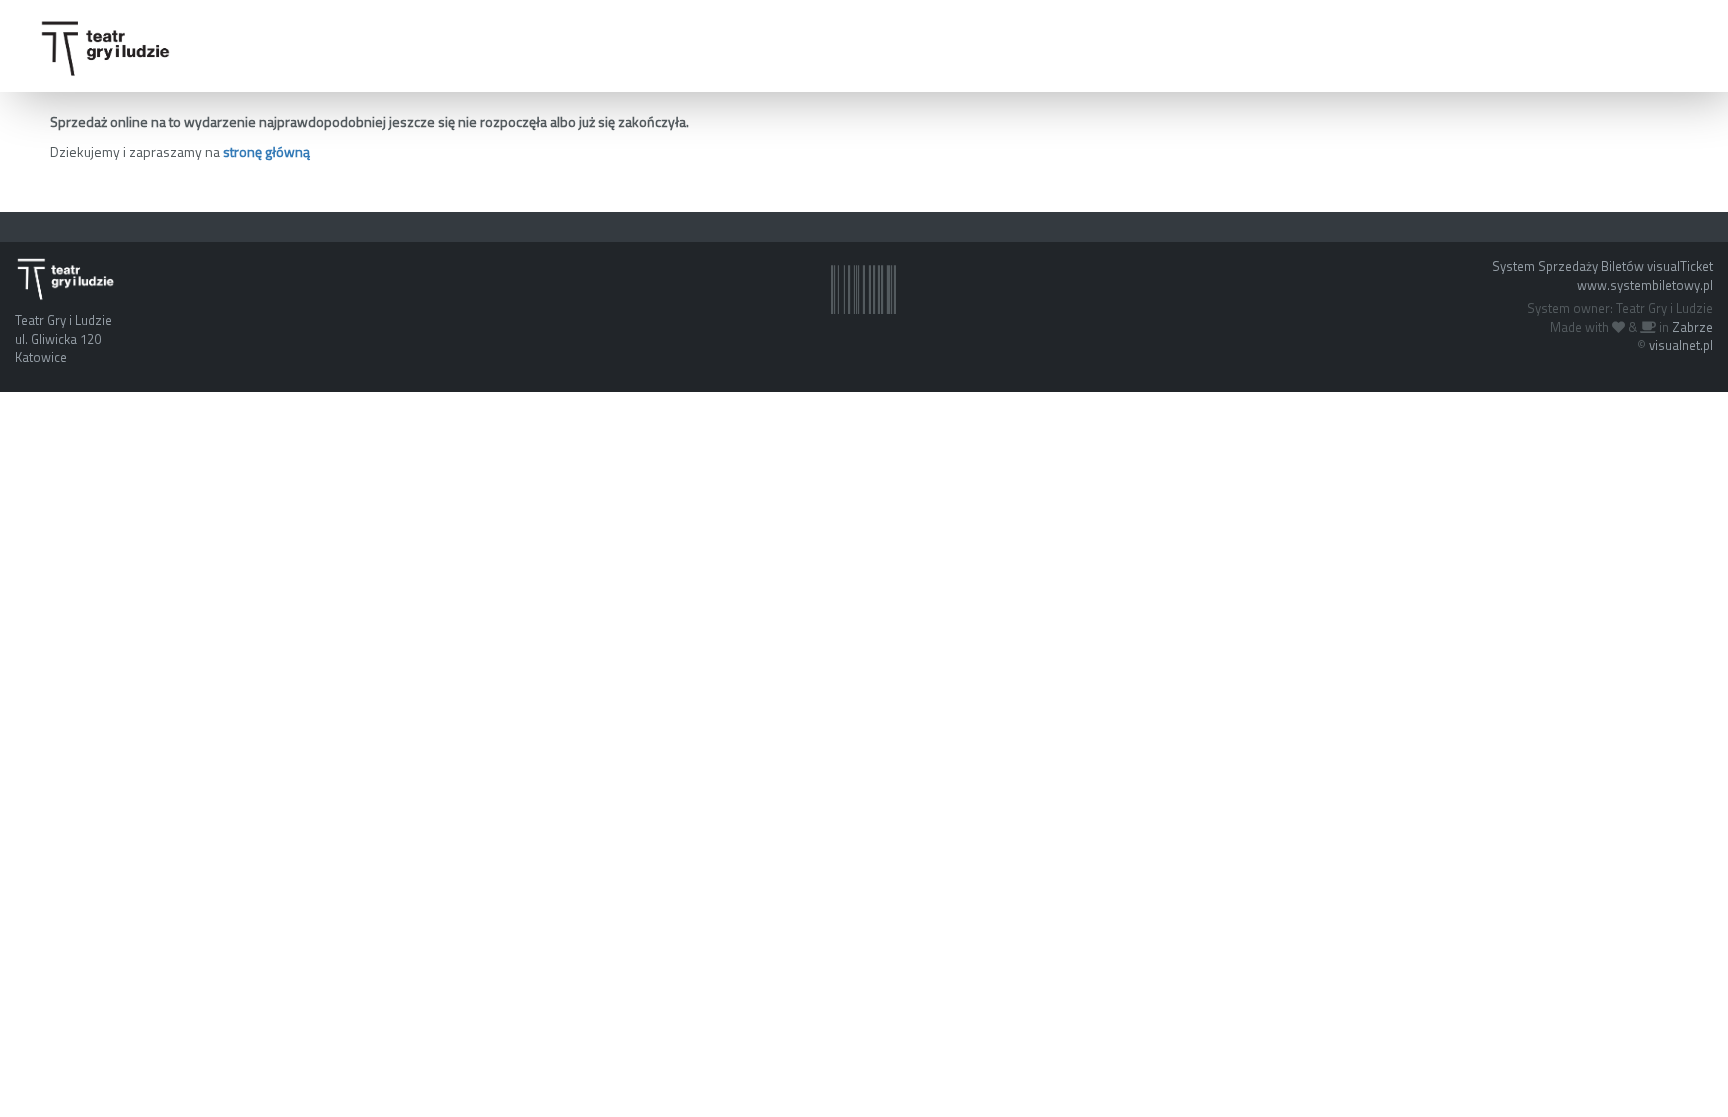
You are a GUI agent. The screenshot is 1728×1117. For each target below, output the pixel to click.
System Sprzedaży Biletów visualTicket (1602, 266)
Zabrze (1692, 327)
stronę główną (266, 151)
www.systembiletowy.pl (1645, 285)
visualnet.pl (1681, 345)
